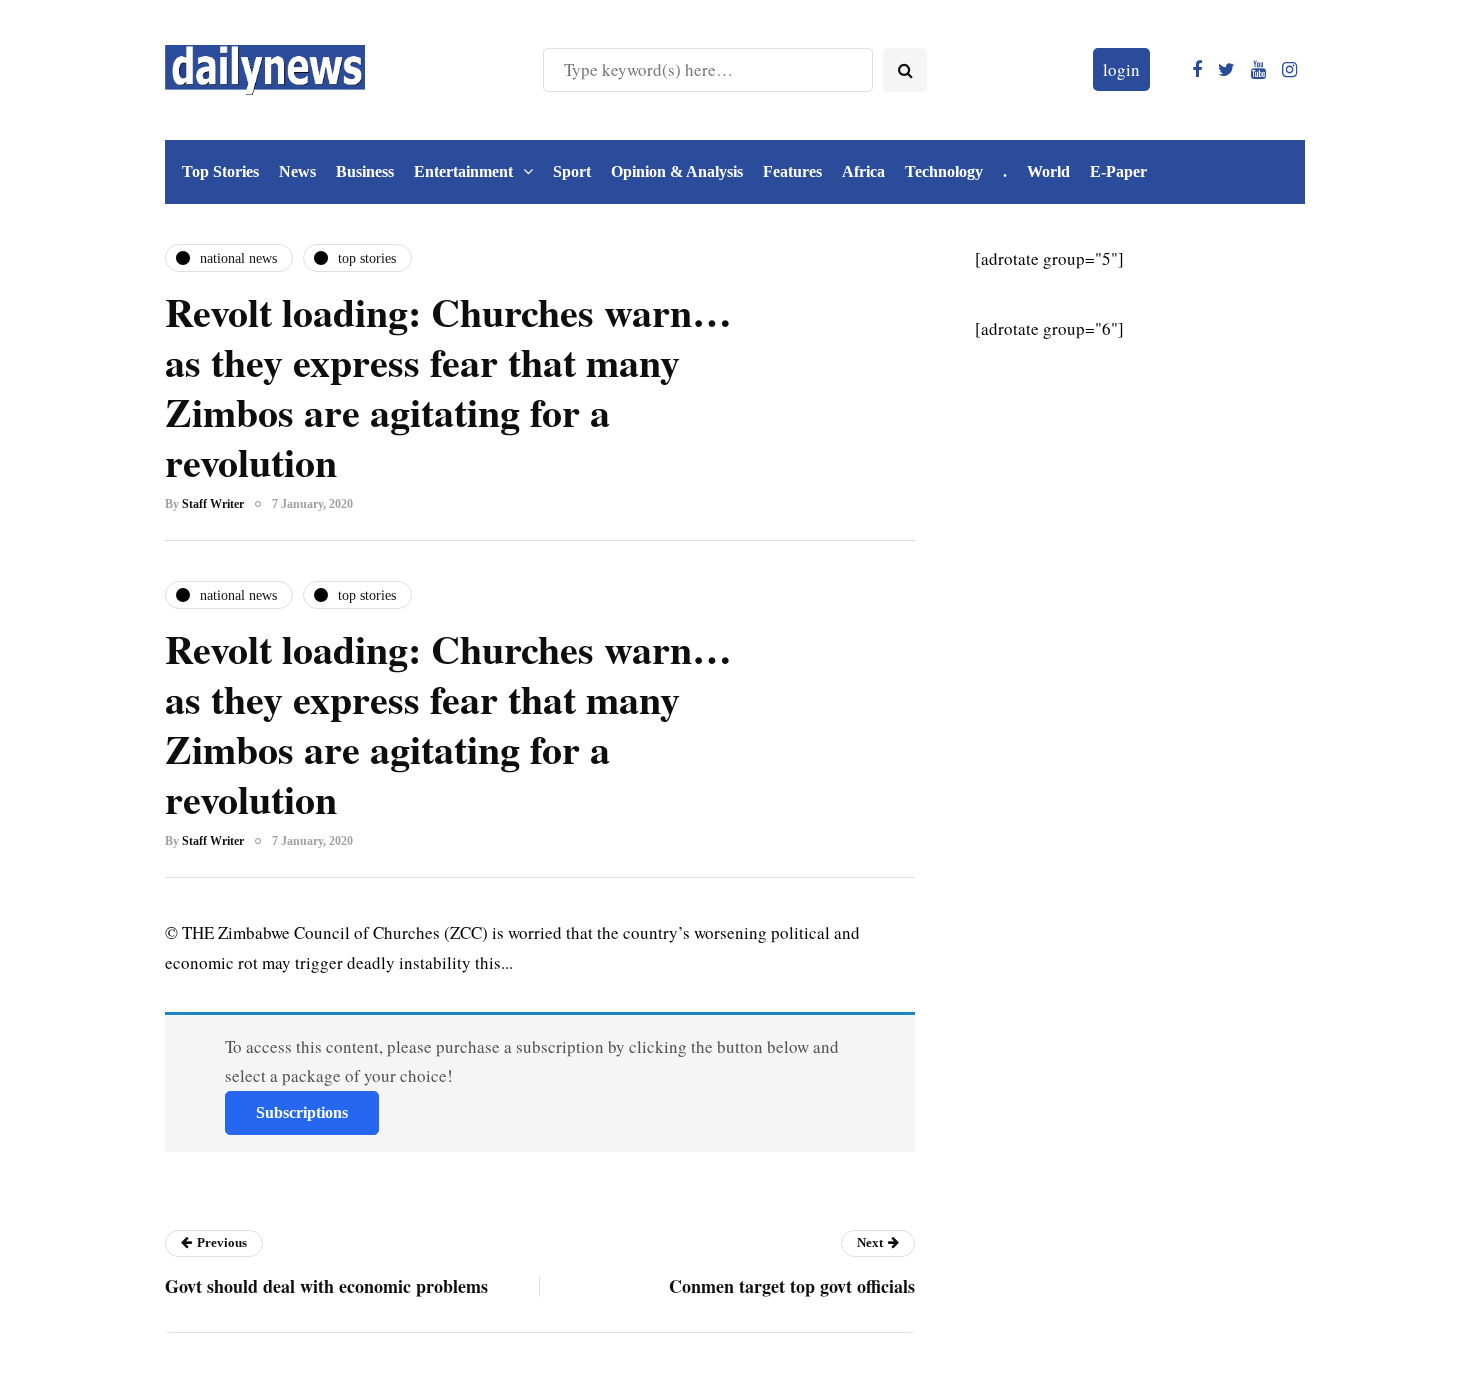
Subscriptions (302, 1112)
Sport (572, 171)
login (1121, 69)
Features (792, 171)
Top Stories (220, 171)
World (1048, 171)
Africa (863, 171)
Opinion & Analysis (677, 171)
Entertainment (463, 171)
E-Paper (1118, 171)
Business (365, 171)
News (297, 171)
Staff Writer (213, 504)
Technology (944, 171)
